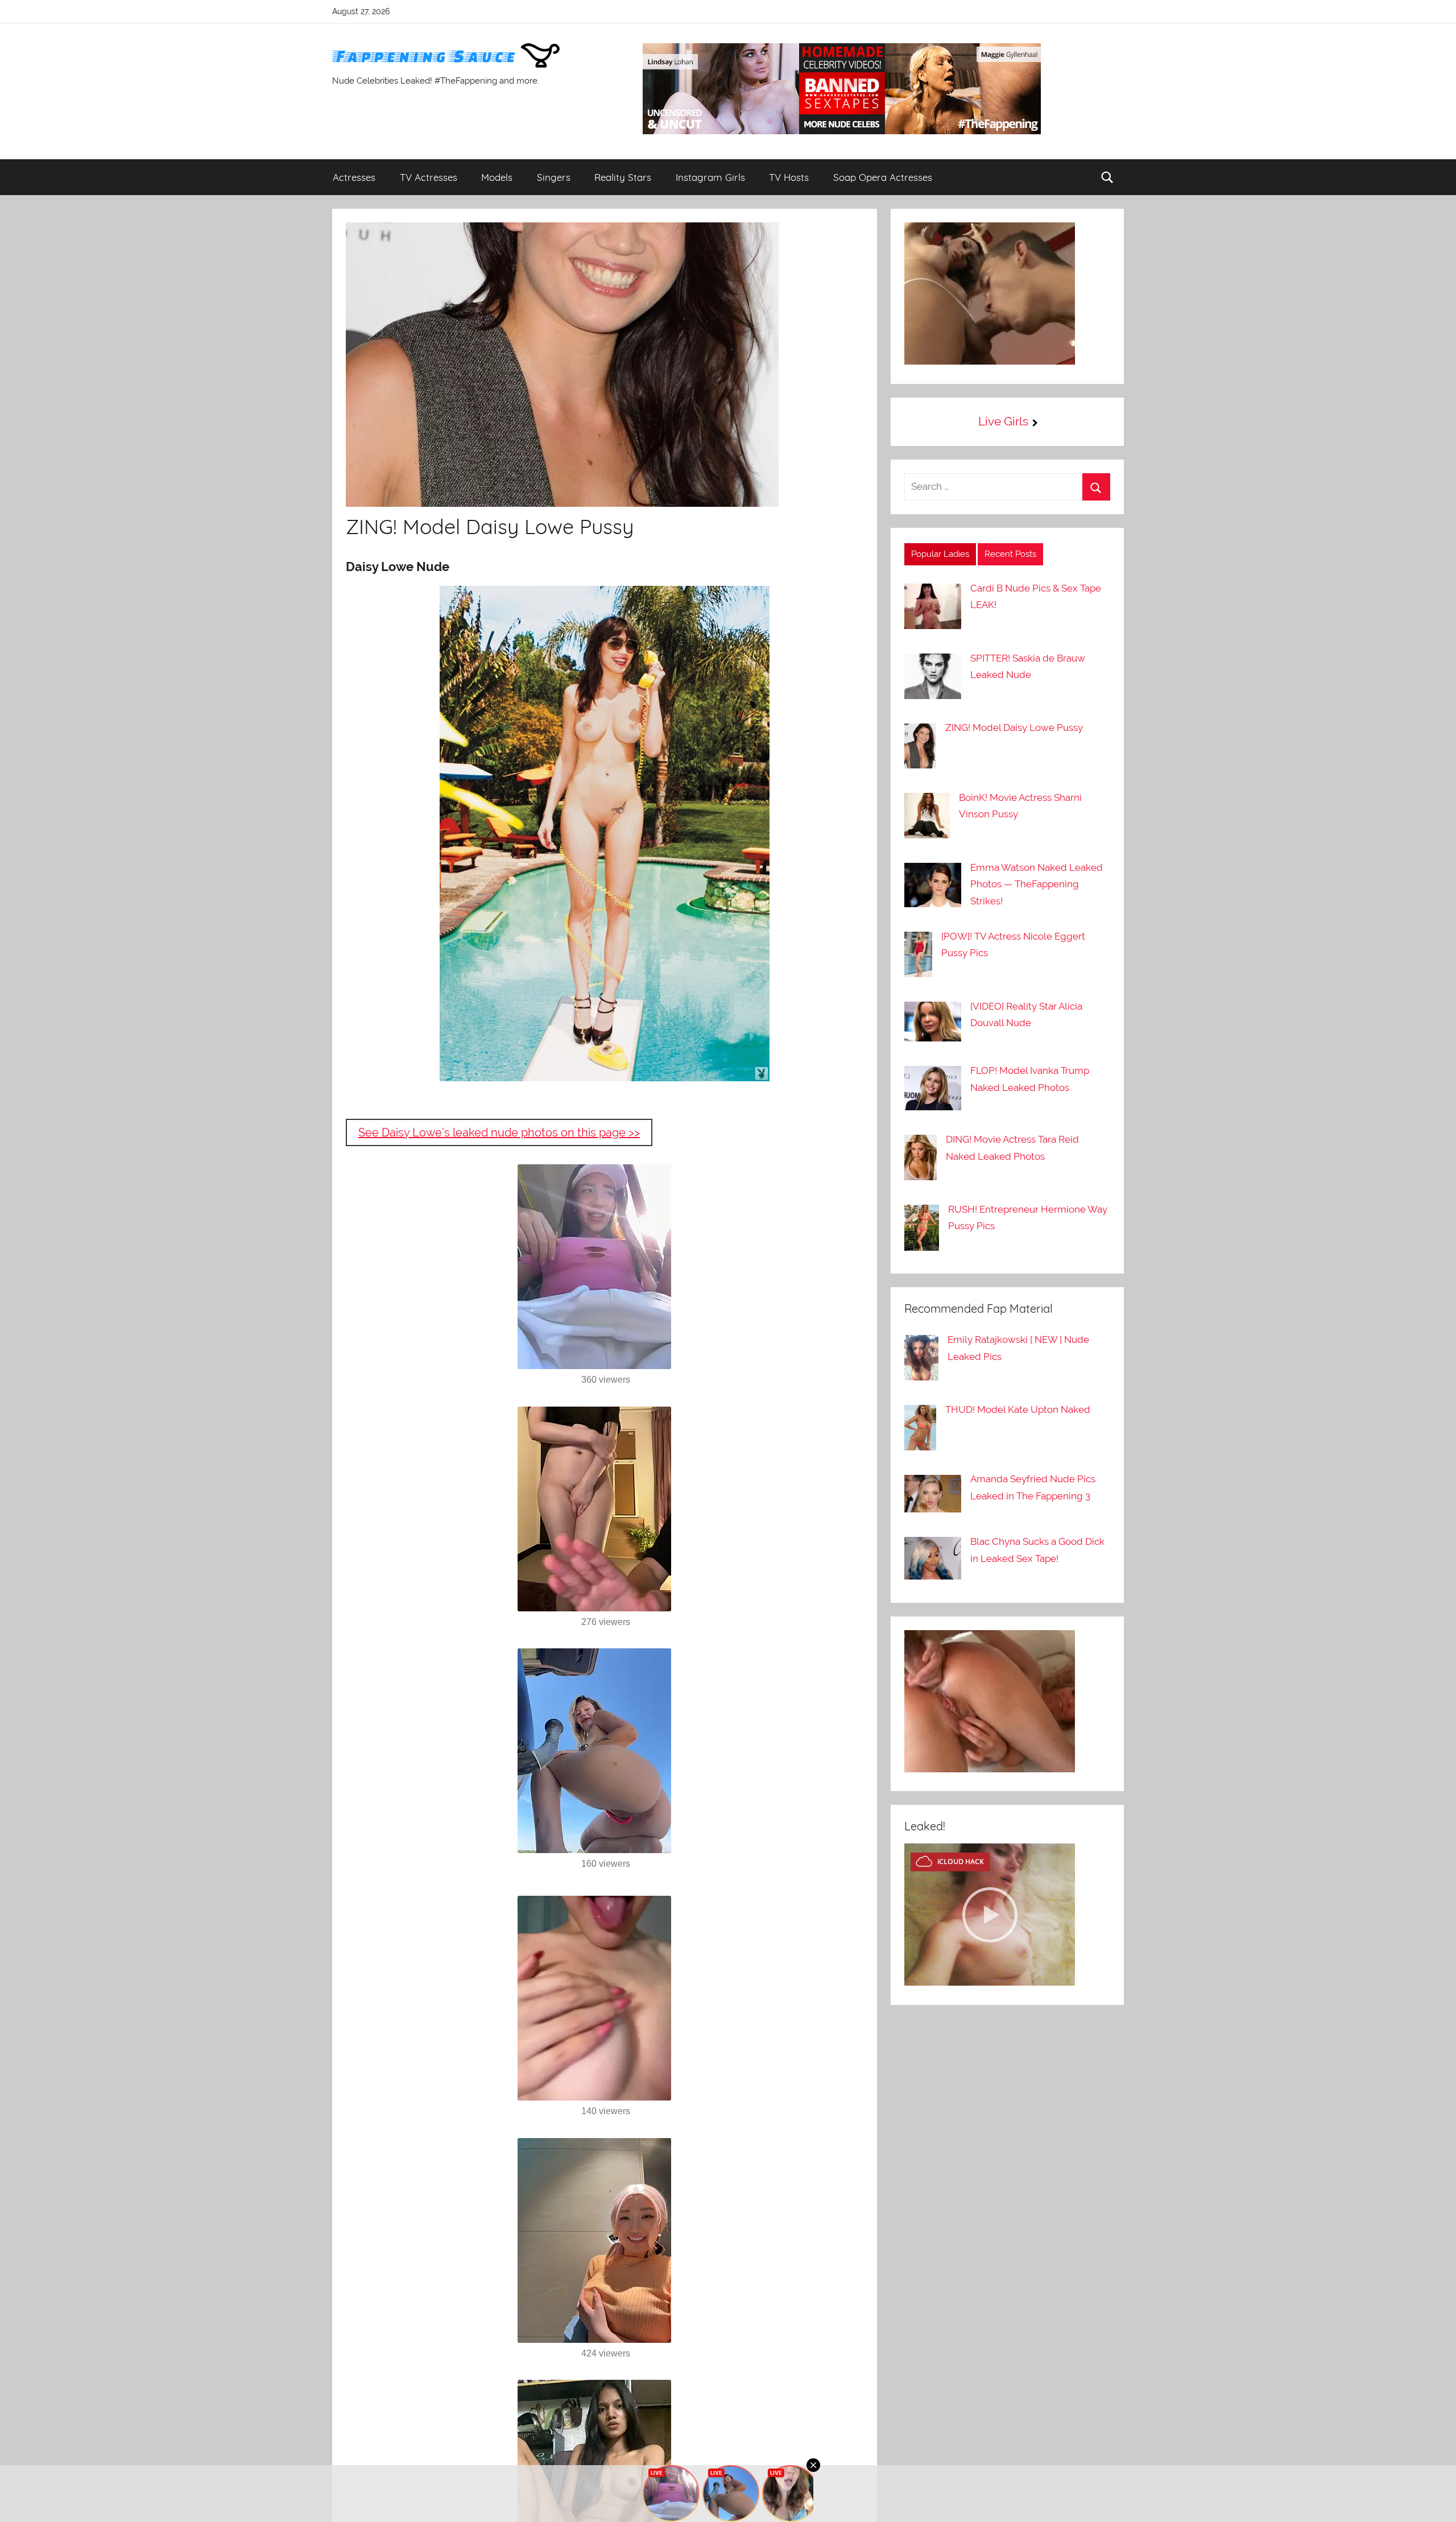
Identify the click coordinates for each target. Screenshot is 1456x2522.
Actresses (354, 177)
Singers (554, 177)
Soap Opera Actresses (883, 177)
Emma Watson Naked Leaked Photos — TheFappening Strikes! (1037, 884)
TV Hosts (789, 177)
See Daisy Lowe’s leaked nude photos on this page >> (499, 1132)
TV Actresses (429, 177)
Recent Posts (1010, 554)
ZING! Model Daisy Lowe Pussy (1014, 727)
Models (497, 177)
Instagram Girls (710, 177)
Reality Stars (623, 177)
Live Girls (1003, 421)
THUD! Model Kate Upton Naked (1018, 1409)
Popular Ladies (940, 554)
